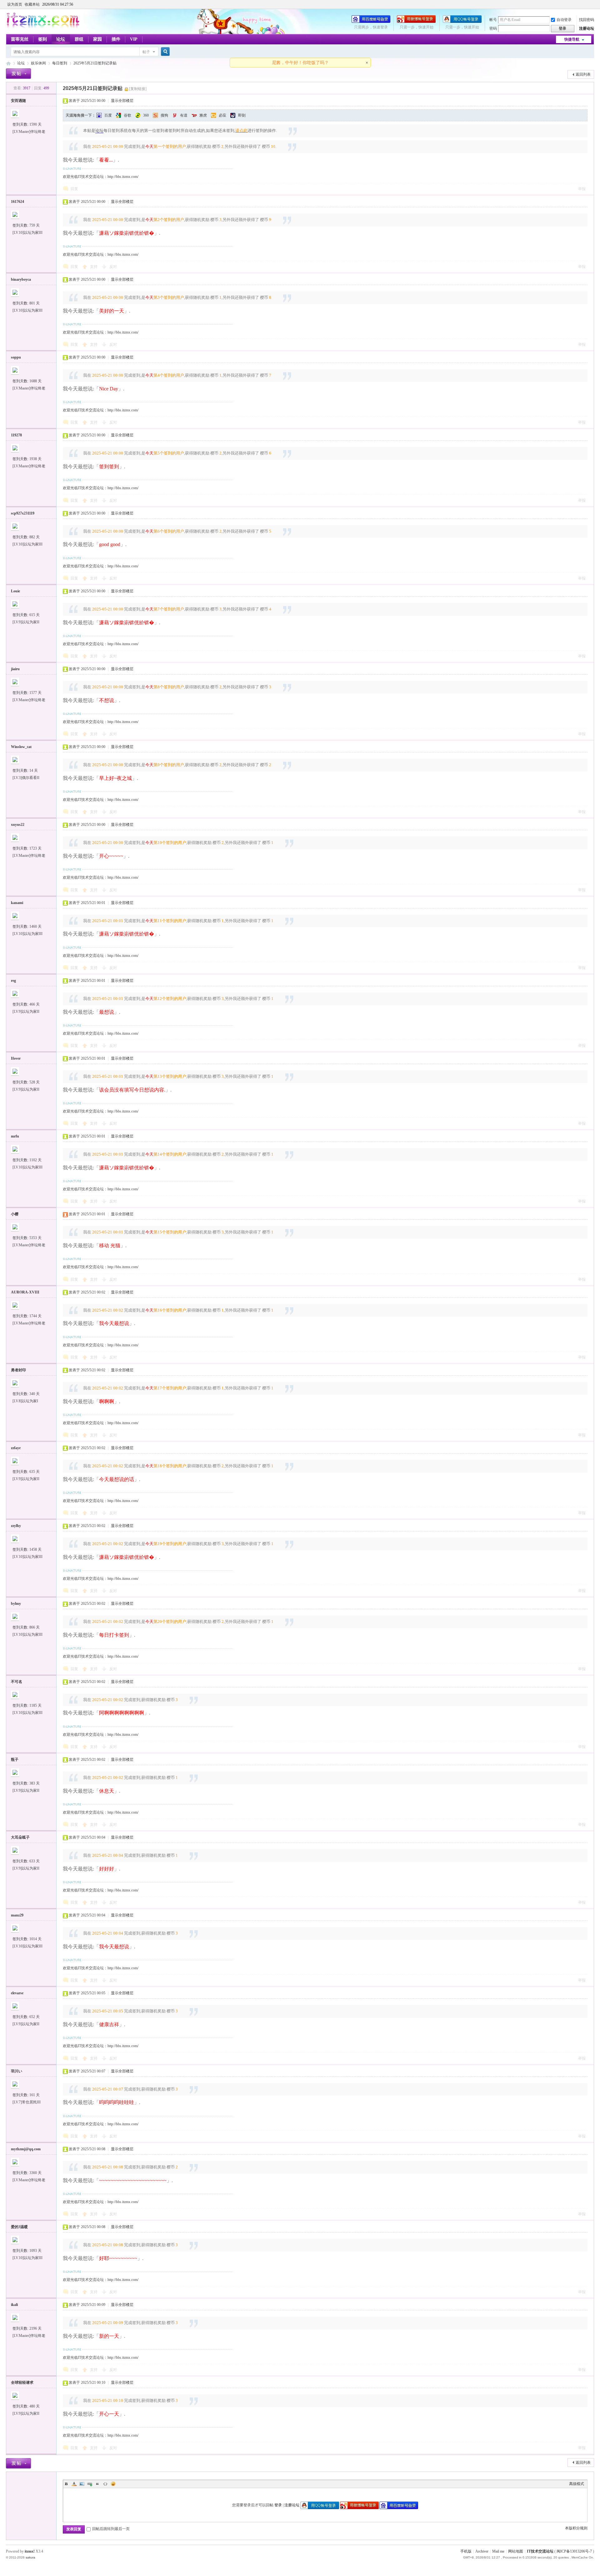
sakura (30, 2557)
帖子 (146, 52)
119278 (16, 435)
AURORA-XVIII (25, 1292)
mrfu (15, 1136)
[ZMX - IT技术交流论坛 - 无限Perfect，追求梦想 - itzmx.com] (43, 27)
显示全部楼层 (122, 101)
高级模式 (577, 2484)
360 (146, 115)
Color (74, 2484)
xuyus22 (18, 825)
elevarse (17, 1993)
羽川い (17, 2071)
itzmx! (30, 2551)
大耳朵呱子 (20, 1837)
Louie (15, 591)
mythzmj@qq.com (26, 2149)
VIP (134, 39)
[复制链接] (138, 89)
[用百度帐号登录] (371, 22)
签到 (42, 39)
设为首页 (15, 4)
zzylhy (16, 1526)
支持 (94, 267)
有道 (184, 115)
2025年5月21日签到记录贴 (95, 63)
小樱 (15, 1214)
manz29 (17, 1915)
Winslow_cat (21, 747)
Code (105, 2484)
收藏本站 (32, 4)
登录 (278, 2505)
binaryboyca (21, 279)
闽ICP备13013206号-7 (574, 2551)
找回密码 (587, 20)
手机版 (466, 2551)
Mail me (498, 2551)
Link (90, 2484)
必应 (222, 115)
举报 (582, 189)
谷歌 (127, 115)
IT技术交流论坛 (540, 2551)
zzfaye (16, 1448)
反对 (113, 267)
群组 (79, 39)
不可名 (17, 1682)
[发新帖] (18, 74)
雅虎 (203, 115)
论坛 (61, 39)
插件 (116, 39)
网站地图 (516, 2551)
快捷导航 (572, 39)
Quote (97, 2484)
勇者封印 (18, 1370)
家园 (97, 39)
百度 (108, 115)
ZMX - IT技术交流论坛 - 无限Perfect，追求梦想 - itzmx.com (8, 63)
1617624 (17, 202)
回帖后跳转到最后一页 (111, 2529)
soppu (16, 357)
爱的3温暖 (19, 2227)
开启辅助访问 (592, 4)
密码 (493, 28)
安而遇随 (18, 101)
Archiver (482, 2551)
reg (13, 981)
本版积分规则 (576, 2528)
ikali (14, 2305)
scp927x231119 (23, 513)
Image (82, 2484)
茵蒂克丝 (20, 39)
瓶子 (15, 1760)
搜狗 (164, 115)
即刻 (242, 115)
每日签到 (60, 63)
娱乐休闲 (38, 63)
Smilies (113, 2484)
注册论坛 (587, 28)
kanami (17, 903)
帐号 (493, 20)
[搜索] (164, 52)
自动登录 (564, 20)
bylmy (16, 1604)
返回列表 (583, 74)
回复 (74, 189)
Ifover (16, 1058)
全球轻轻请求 (22, 2383)
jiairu (15, 669)
